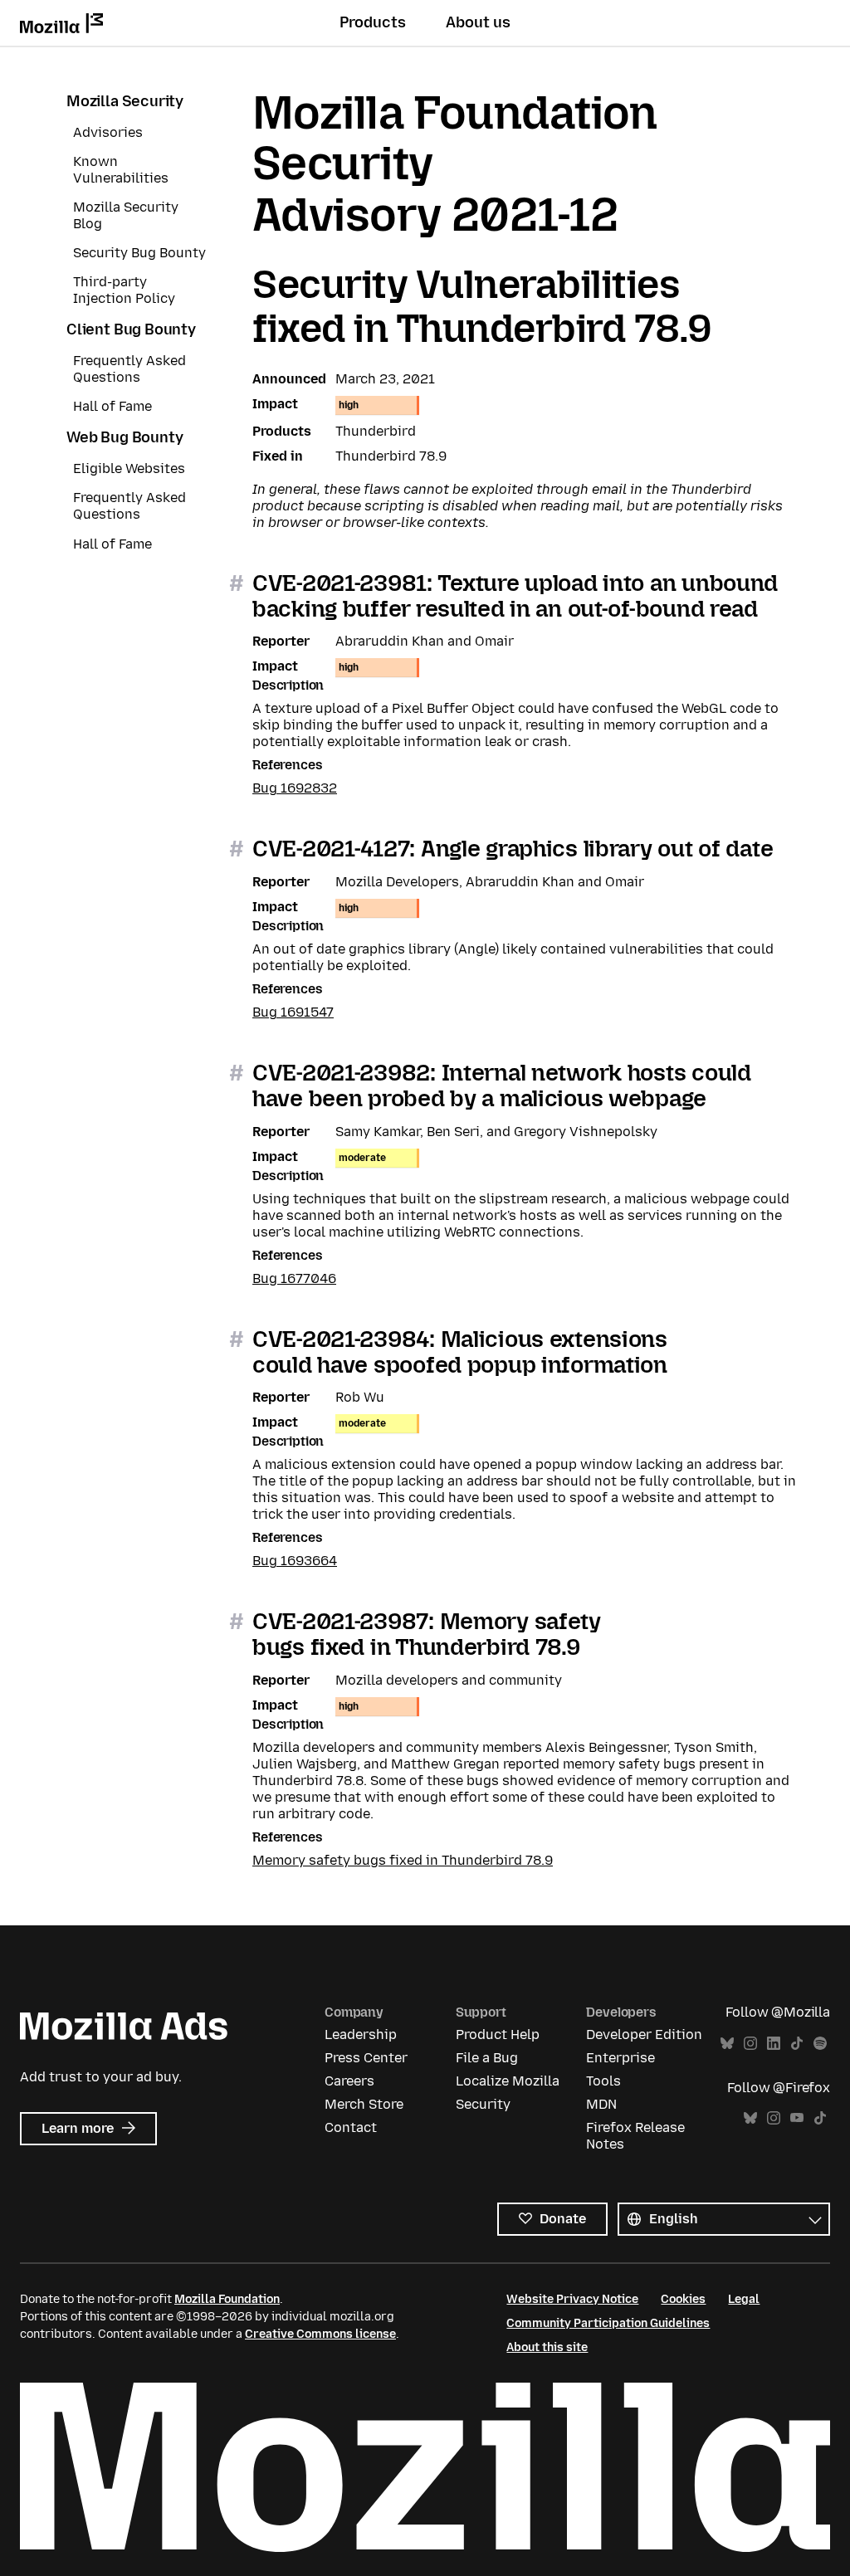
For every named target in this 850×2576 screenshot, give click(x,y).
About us (478, 22)
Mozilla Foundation (227, 2299)
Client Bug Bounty (131, 329)
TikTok (797, 2044)
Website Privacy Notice (572, 2299)
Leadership (361, 2034)
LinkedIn (774, 2044)
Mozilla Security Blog (126, 215)
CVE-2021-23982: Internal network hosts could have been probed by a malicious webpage (502, 1086)
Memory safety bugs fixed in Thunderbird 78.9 (403, 1860)
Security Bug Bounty (139, 253)
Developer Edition (644, 2034)
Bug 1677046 (294, 1278)
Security (483, 2104)
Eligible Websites (129, 468)
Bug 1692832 (295, 788)
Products (373, 22)
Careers (349, 2081)
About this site (547, 2347)
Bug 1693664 (295, 1561)
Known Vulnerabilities (121, 170)
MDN (601, 2104)
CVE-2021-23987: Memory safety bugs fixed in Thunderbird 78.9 (427, 1634)
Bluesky (727, 2044)
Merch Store (364, 2104)
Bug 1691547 (293, 1012)
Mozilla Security (125, 101)
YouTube (797, 2118)
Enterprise (620, 2058)
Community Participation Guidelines (608, 2323)
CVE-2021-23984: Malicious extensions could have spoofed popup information (460, 1352)
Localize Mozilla (508, 2081)
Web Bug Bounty (125, 437)
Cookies (683, 2299)
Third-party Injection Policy (124, 290)
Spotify (820, 2044)
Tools (603, 2081)
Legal (744, 2299)
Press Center (366, 2058)
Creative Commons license (320, 2334)
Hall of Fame (112, 406)
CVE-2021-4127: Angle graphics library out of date (513, 849)
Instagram (750, 2044)
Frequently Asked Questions (129, 369)
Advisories (108, 132)
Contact (351, 2127)
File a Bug (487, 2058)
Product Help (498, 2034)
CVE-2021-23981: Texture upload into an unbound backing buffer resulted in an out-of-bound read (515, 596)
